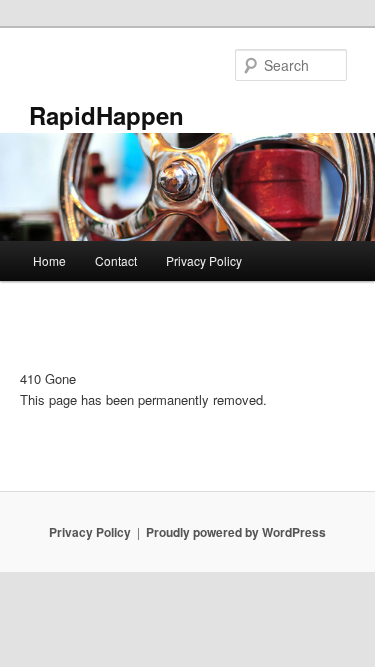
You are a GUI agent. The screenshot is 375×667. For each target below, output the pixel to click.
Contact (116, 260)
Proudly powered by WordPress (236, 532)
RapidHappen (106, 115)
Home (49, 260)
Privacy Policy (204, 260)
